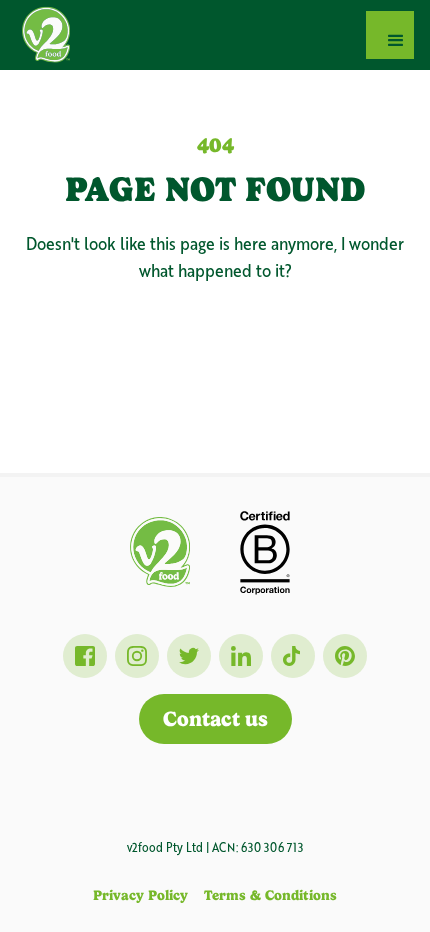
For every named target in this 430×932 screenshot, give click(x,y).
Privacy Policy (140, 895)
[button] (390, 35)
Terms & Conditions (270, 895)
